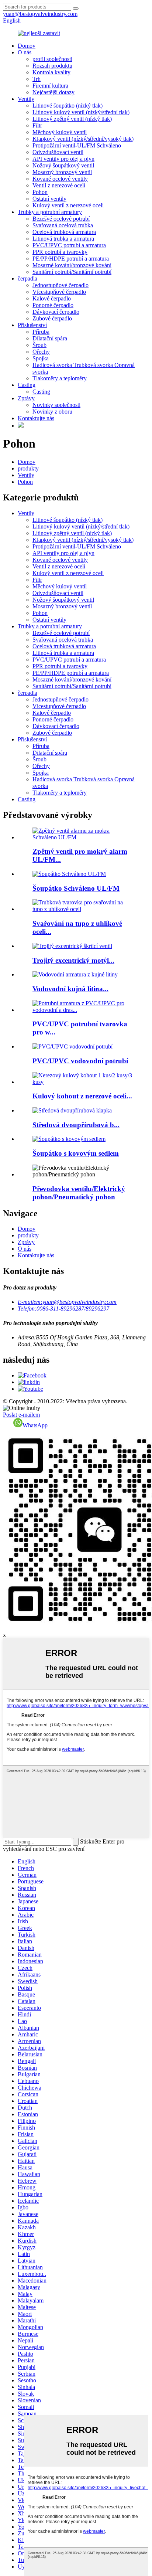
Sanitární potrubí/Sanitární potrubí (72, 272)
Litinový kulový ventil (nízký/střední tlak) (81, 112)
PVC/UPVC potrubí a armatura (69, 245)
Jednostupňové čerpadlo (61, 285)
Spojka (41, 358)
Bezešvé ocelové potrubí (61, 219)
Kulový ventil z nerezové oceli (68, 205)
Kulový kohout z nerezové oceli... (82, 1096)
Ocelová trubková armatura (64, 232)
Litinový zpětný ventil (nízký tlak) (72, 119)
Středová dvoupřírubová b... (76, 1125)
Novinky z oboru (52, 412)
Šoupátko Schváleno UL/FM (76, 888)
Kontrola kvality (51, 72)
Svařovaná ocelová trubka (63, 225)
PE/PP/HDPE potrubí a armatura (71, 259)
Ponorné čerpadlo (53, 305)
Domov (27, 46)
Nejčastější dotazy (53, 92)
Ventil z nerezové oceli (59, 185)
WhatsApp (35, 1425)
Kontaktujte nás (36, 418)
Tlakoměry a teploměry (60, 378)
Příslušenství (32, 325)
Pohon (40, 192)
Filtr (37, 125)
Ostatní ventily (49, 199)
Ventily (26, 99)
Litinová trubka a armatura (63, 239)
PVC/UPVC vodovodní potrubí (80, 1061)
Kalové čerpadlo (52, 298)
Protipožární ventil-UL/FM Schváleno (77, 145)
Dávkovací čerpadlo (56, 312)
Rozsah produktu (52, 66)
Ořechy (41, 352)
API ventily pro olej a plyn (63, 159)
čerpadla (27, 278)
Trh (37, 79)
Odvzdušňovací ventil (58, 152)
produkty (28, 468)
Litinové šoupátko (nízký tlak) (68, 106)
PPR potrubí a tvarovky (60, 252)
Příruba (41, 332)
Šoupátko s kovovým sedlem (76, 1153)
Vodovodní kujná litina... (70, 989)
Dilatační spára (50, 338)
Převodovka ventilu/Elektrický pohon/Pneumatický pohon (79, 1193)
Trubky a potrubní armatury (50, 212)
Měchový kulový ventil (60, 132)
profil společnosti (52, 59)
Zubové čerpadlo (52, 318)
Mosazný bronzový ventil (62, 172)
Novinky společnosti (56, 405)
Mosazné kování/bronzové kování (72, 265)
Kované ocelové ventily (60, 179)
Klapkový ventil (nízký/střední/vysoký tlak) (83, 139)
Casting (27, 385)
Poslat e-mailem (21, 1415)
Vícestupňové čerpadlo (59, 292)
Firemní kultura (50, 86)
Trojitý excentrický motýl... (73, 960)
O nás (25, 52)
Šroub (39, 345)
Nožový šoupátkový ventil (63, 165)
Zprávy (26, 398)
